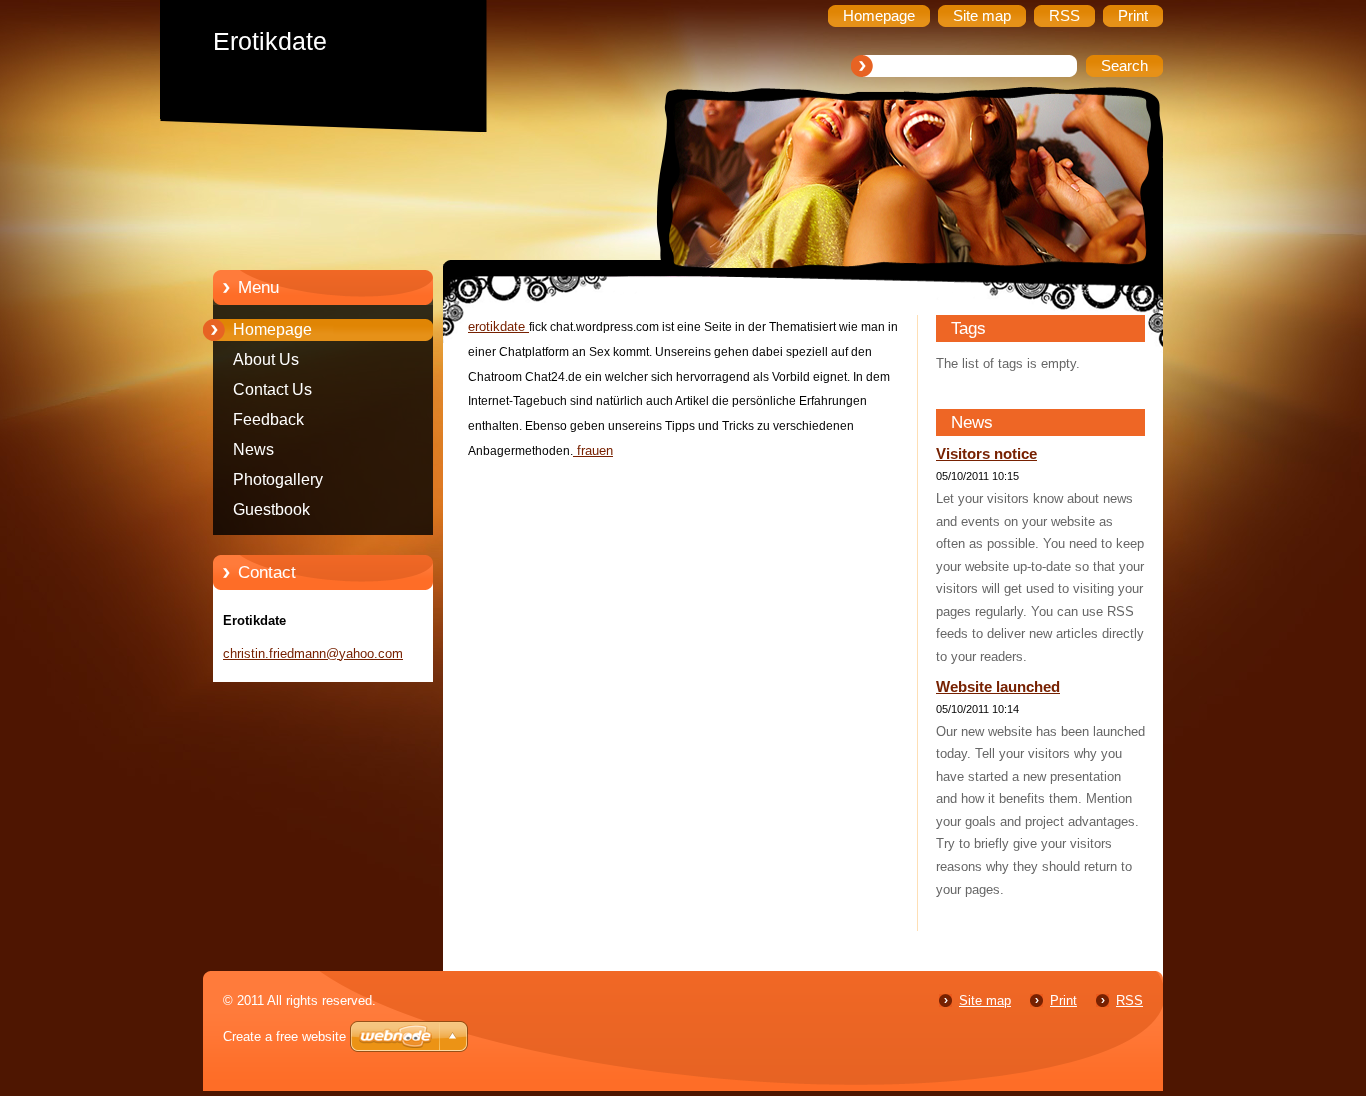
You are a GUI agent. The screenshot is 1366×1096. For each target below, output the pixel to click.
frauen (593, 450)
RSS (1129, 1000)
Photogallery (278, 479)
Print (1063, 1000)
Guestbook (271, 509)
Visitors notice (986, 454)
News (253, 449)
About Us (266, 359)
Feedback (268, 419)
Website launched (998, 687)
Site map (985, 1000)
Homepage (272, 329)
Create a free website (284, 1036)
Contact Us (272, 389)
